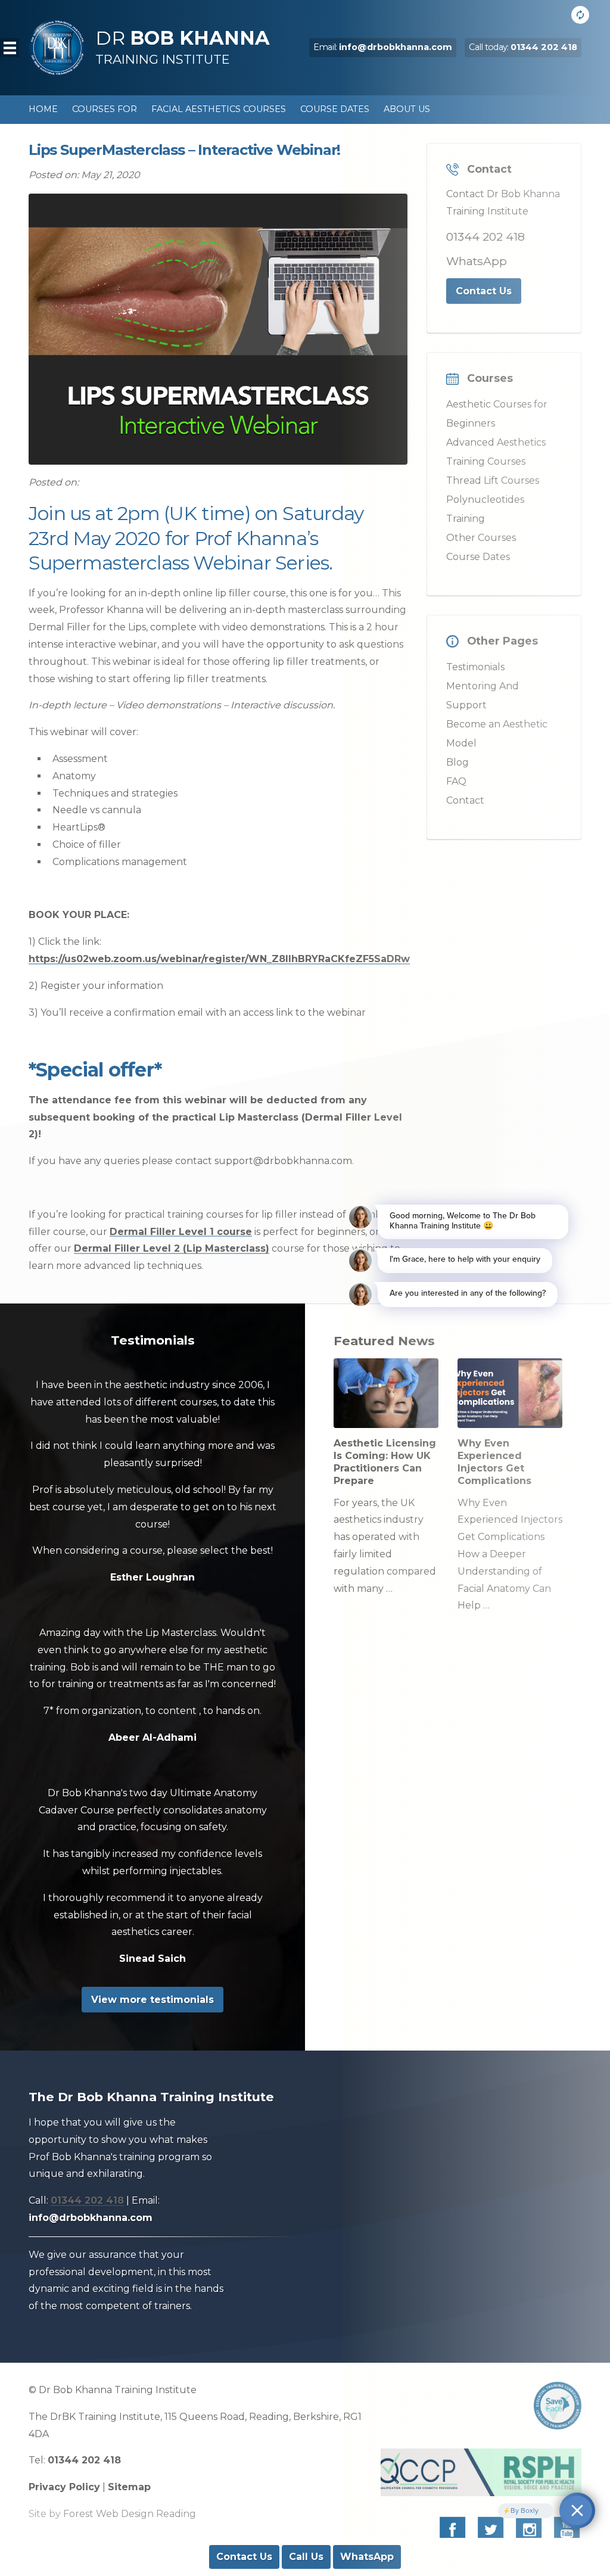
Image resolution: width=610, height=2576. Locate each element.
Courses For (105, 109)
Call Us (306, 2557)
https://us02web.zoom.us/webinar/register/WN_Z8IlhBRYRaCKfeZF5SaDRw (219, 959)
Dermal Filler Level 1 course (181, 1232)
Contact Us (244, 2557)
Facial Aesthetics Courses (219, 109)
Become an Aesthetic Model (101, 138)
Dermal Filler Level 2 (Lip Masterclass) (172, 1248)
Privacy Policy (64, 2487)
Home (43, 109)
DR (183, 46)
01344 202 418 (87, 2200)
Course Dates (335, 109)
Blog (201, 138)
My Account (315, 138)
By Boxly (525, 2510)
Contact (249, 138)
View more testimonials (152, 2000)
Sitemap (129, 2487)
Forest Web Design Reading (130, 2514)
